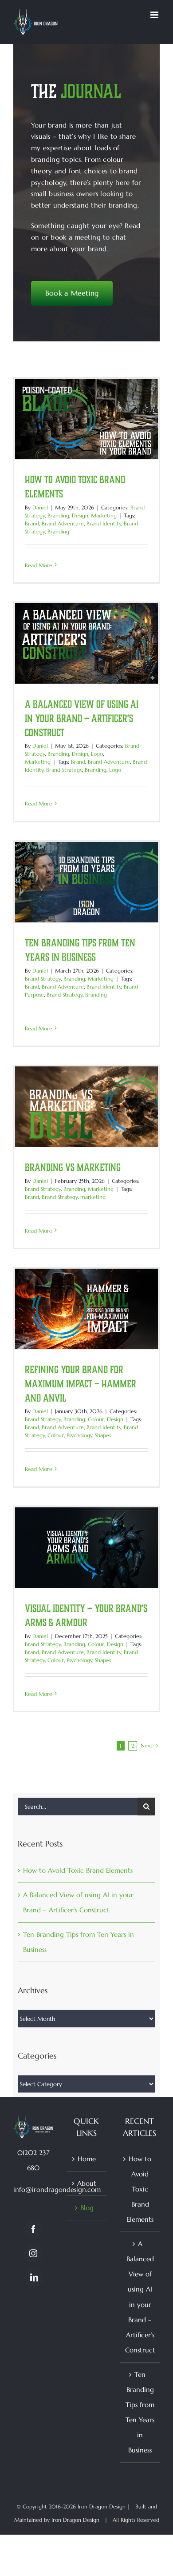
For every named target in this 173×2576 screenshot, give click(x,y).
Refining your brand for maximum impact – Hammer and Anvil (81, 1384)
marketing (93, 1197)
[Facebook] (33, 2229)
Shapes (103, 1435)
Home (87, 2159)
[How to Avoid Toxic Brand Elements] (86, 419)
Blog (87, 2208)
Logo (97, 754)
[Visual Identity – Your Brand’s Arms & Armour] (86, 1548)
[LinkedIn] (34, 2277)
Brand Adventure (63, 523)
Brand (32, 523)
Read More (39, 565)
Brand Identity (104, 523)
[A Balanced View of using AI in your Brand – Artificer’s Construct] (86, 643)
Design (80, 515)
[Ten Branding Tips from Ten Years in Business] (86, 882)
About (87, 2183)
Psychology (79, 1435)
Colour (96, 1419)
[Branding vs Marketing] (86, 1107)
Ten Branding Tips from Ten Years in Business (140, 2412)
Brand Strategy (64, 770)
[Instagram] (33, 2253)
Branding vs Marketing (73, 1167)
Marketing (104, 515)
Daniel (40, 507)
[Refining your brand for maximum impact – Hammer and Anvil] (86, 1309)
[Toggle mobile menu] (155, 15)
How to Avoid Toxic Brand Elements (78, 1870)
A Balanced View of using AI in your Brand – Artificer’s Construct (82, 718)
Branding (58, 515)
